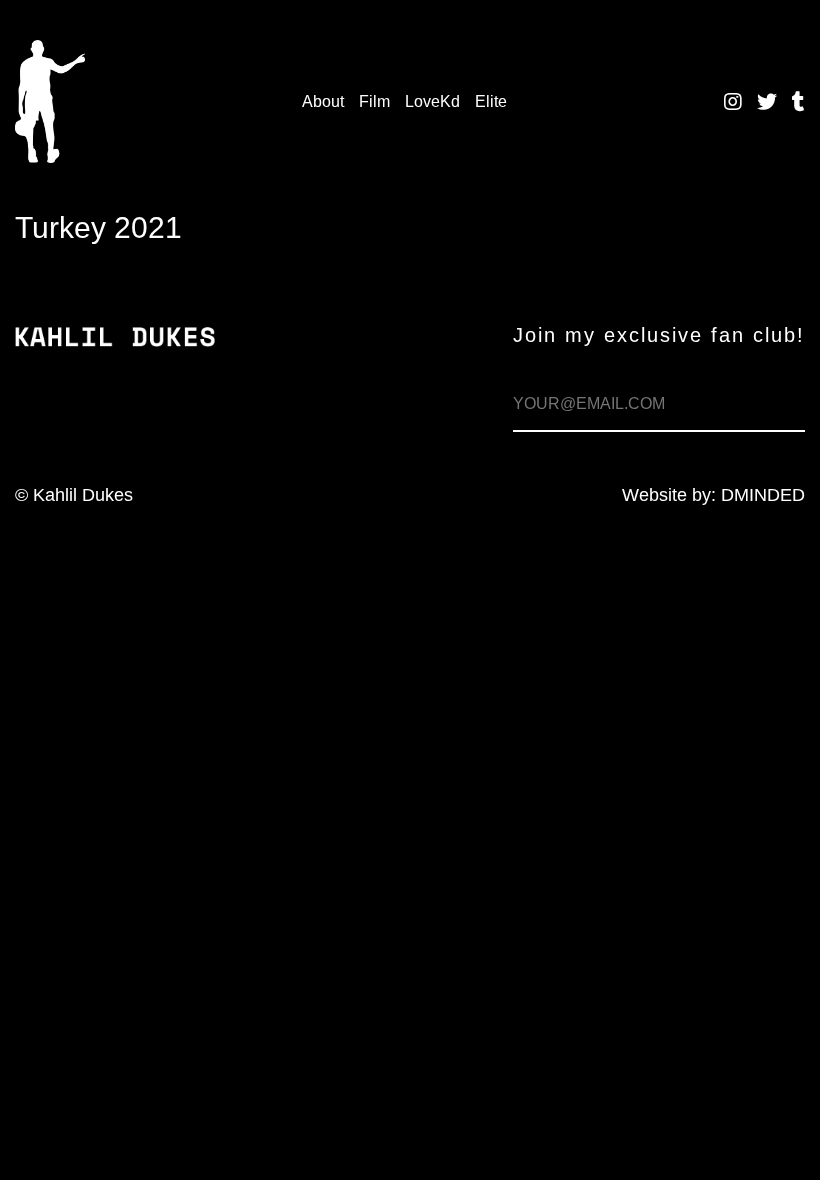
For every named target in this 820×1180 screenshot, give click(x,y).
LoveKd (432, 101)
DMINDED (763, 495)
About (323, 101)
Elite (491, 101)
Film (374, 101)
